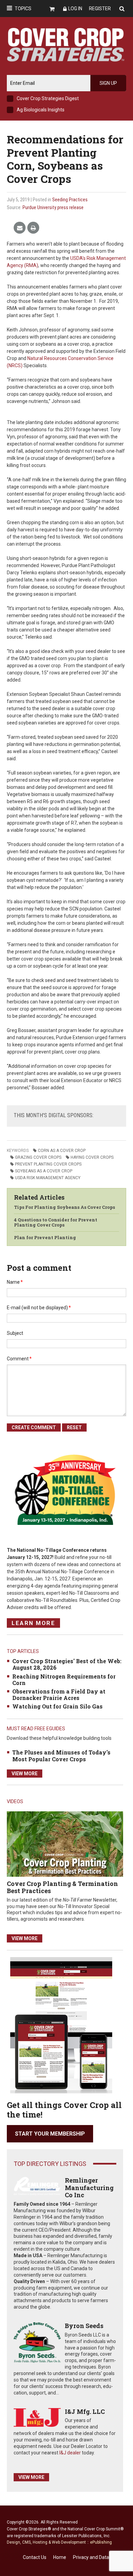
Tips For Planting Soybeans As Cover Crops (64, 1207)
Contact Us (35, 2557)
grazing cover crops (38, 1157)
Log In (75, 9)
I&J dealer (70, 2453)
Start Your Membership (50, 2134)
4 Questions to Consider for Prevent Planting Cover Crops (56, 1222)
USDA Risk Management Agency (48, 1178)
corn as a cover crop (62, 1151)
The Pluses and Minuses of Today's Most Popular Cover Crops (61, 1755)
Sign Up (108, 83)
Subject (15, 1333)
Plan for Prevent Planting (45, 1237)
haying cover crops (92, 1157)
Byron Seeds (84, 2326)
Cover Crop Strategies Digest (48, 98)
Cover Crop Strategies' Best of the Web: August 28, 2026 (67, 1664)
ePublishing (101, 2542)
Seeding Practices (70, 200)
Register (100, 9)
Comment (19, 1359)
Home (60, 2557)
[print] (33, 228)
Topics (23, 9)
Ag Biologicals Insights (41, 110)
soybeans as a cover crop (44, 1171)
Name (15, 1282)
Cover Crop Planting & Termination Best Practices (62, 1887)
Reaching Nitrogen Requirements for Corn (64, 1680)
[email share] (20, 228)
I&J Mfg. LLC (85, 2411)
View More (25, 1774)
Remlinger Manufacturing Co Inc (89, 2188)
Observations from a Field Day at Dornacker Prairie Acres (59, 1695)
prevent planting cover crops (48, 1164)
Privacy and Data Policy (98, 2557)
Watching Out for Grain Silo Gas (57, 1706)
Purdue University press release (53, 207)
